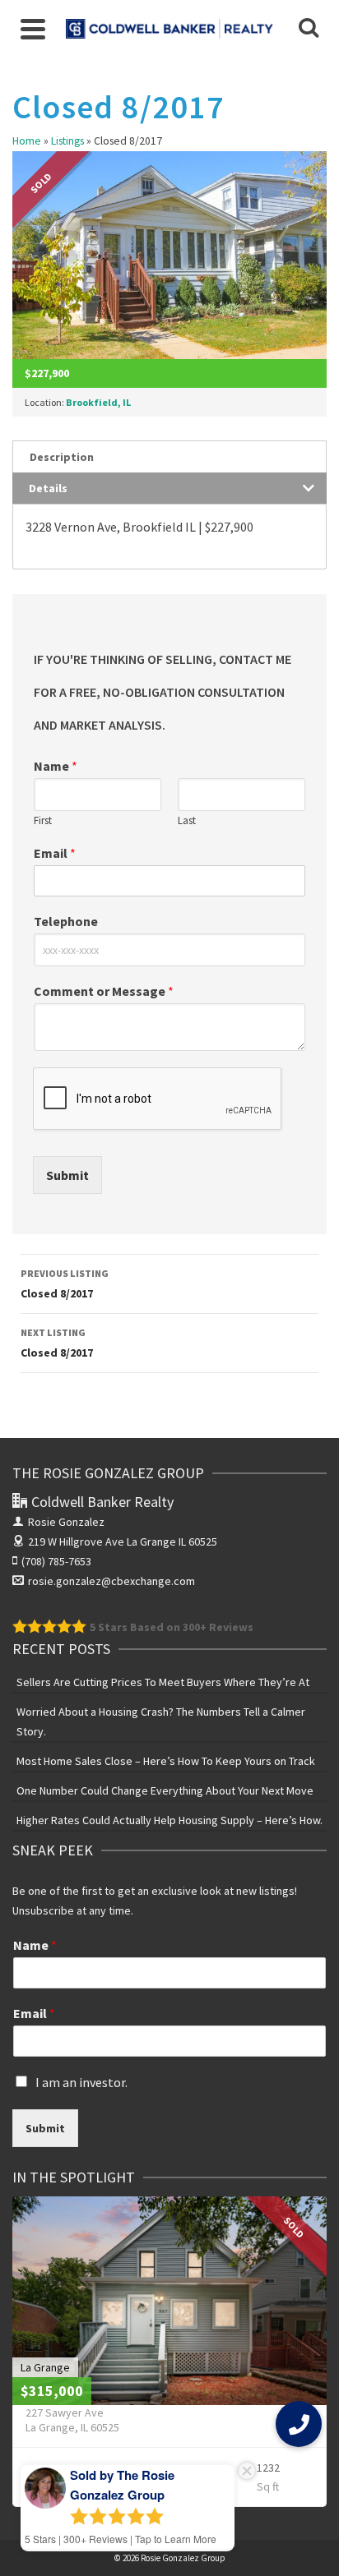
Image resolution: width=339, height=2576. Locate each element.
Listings (67, 141)
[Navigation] (33, 29)
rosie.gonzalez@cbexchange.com (111, 1581)
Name (56, 766)
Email (55, 853)
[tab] (169, 456)
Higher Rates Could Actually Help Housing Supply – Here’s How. (169, 1820)
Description (62, 457)
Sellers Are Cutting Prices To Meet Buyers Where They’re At (163, 1682)
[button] (299, 2424)
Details (48, 488)
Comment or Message (104, 991)
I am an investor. (81, 2082)
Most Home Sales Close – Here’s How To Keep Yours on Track (166, 1761)
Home (27, 141)
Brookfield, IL (98, 402)
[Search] (309, 29)
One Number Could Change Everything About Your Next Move (165, 1790)
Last (187, 821)
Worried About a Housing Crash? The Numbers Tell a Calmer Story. (161, 1721)
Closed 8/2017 (65, 1284)
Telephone (66, 921)
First (43, 821)
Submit (67, 1175)
